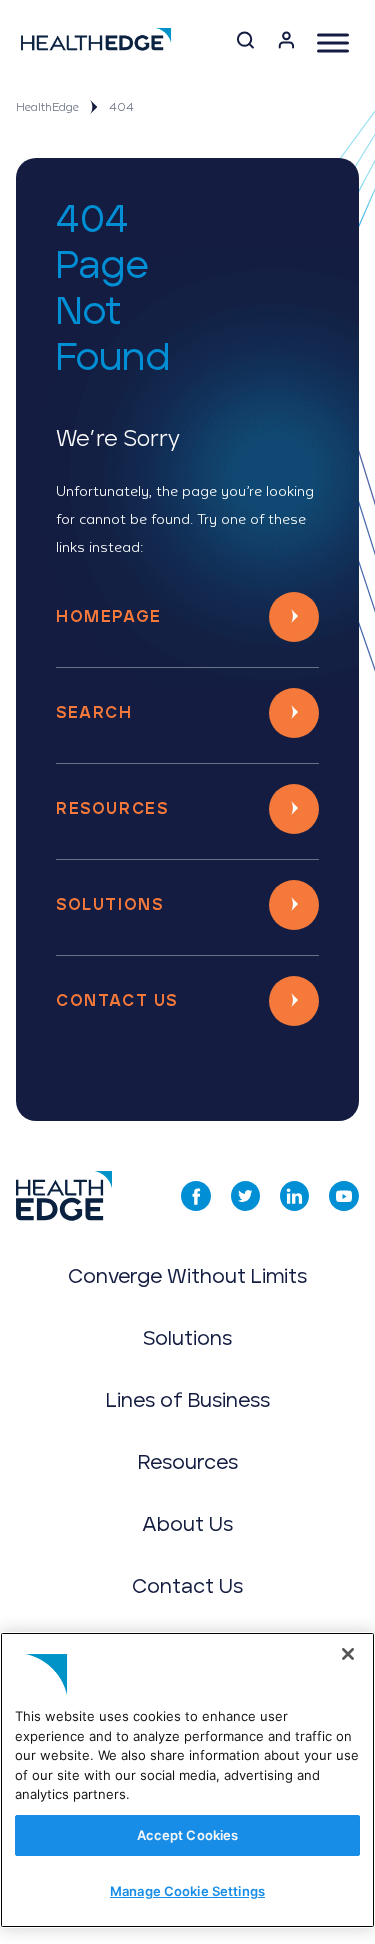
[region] (187, 1780)
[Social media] (196, 1196)
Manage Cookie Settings (187, 1891)
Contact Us (117, 1001)
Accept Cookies (188, 1835)
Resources (112, 809)
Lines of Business (188, 1401)
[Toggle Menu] (333, 43)
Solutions (109, 905)
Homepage (109, 617)
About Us (187, 1525)
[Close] (348, 1654)
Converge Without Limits (187, 1277)
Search (94, 713)
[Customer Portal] (286, 44)
